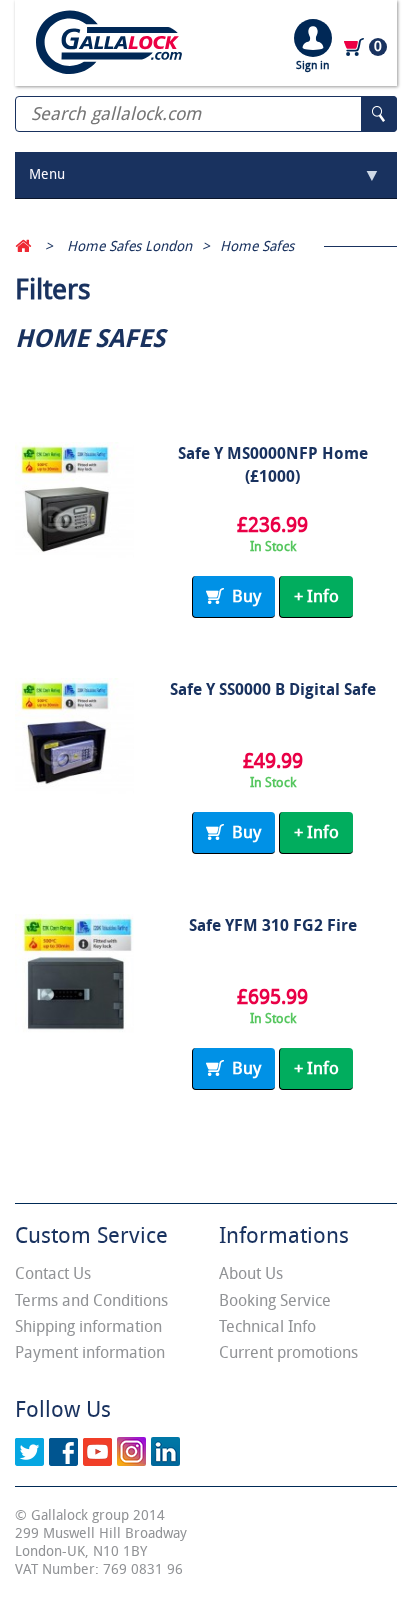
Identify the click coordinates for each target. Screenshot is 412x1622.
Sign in (312, 65)
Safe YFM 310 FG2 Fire (273, 925)
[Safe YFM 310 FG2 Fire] (74, 973)
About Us (251, 1273)
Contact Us (53, 1273)
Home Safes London (129, 246)
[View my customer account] (312, 37)
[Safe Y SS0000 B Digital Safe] (74, 737)
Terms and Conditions (91, 1300)
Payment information (90, 1352)
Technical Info (267, 1326)
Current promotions (288, 1352)
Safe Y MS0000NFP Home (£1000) (273, 465)
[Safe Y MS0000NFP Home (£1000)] (74, 501)
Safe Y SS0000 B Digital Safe (273, 689)
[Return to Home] (23, 246)
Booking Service (275, 1300)
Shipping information (88, 1326)
